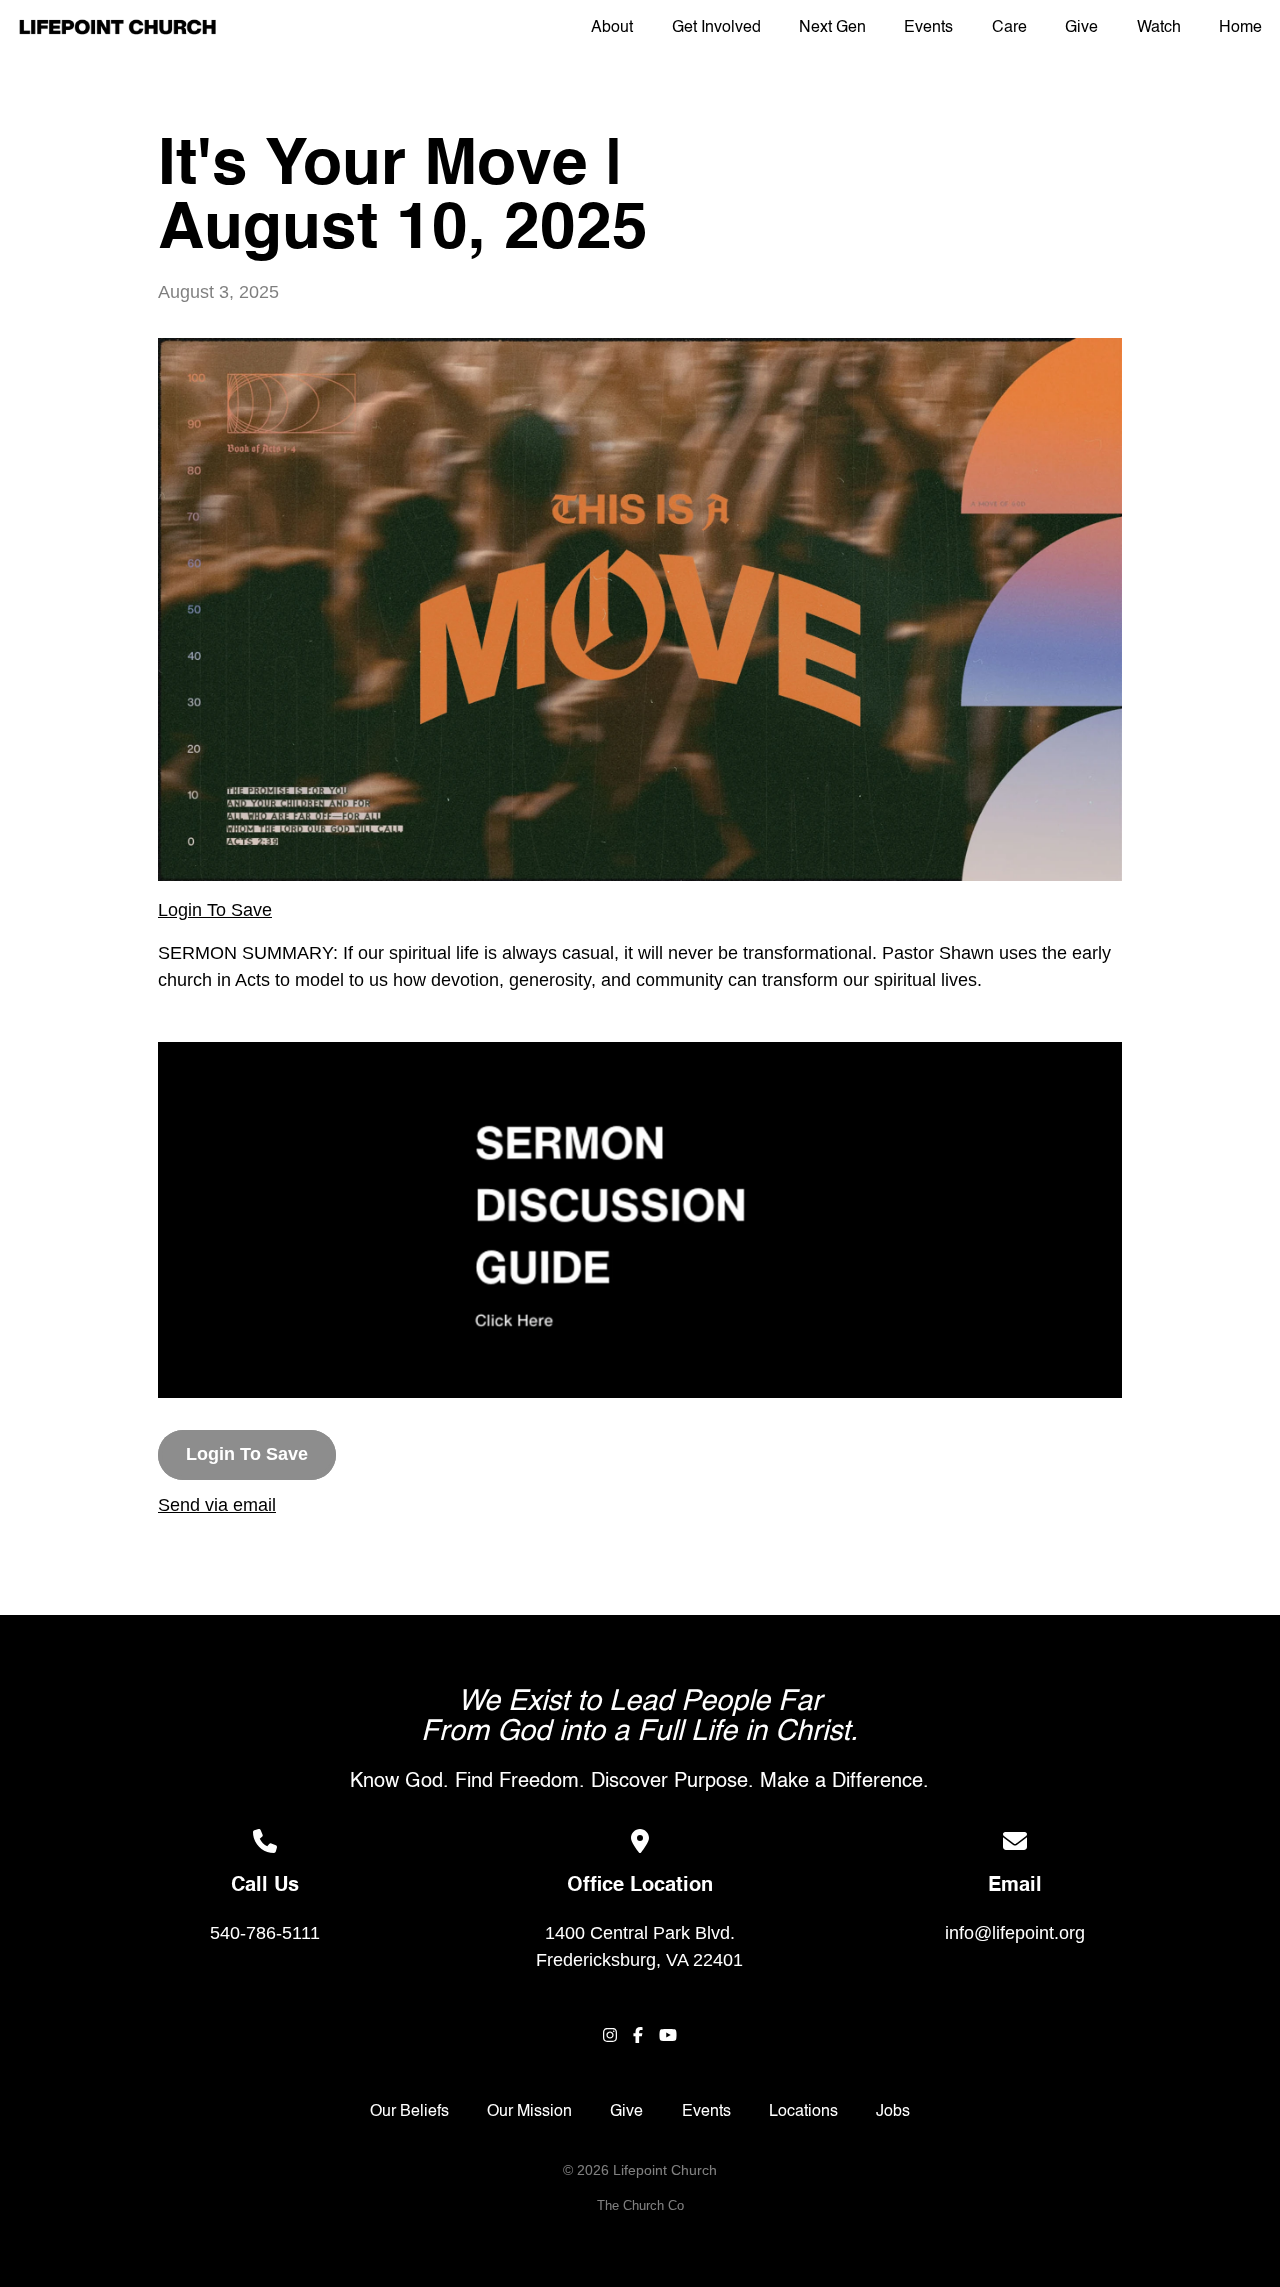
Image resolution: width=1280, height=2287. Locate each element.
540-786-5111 (265, 1933)
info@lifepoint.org (1015, 1933)
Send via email (217, 1505)
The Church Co (640, 2205)
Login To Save (215, 910)
